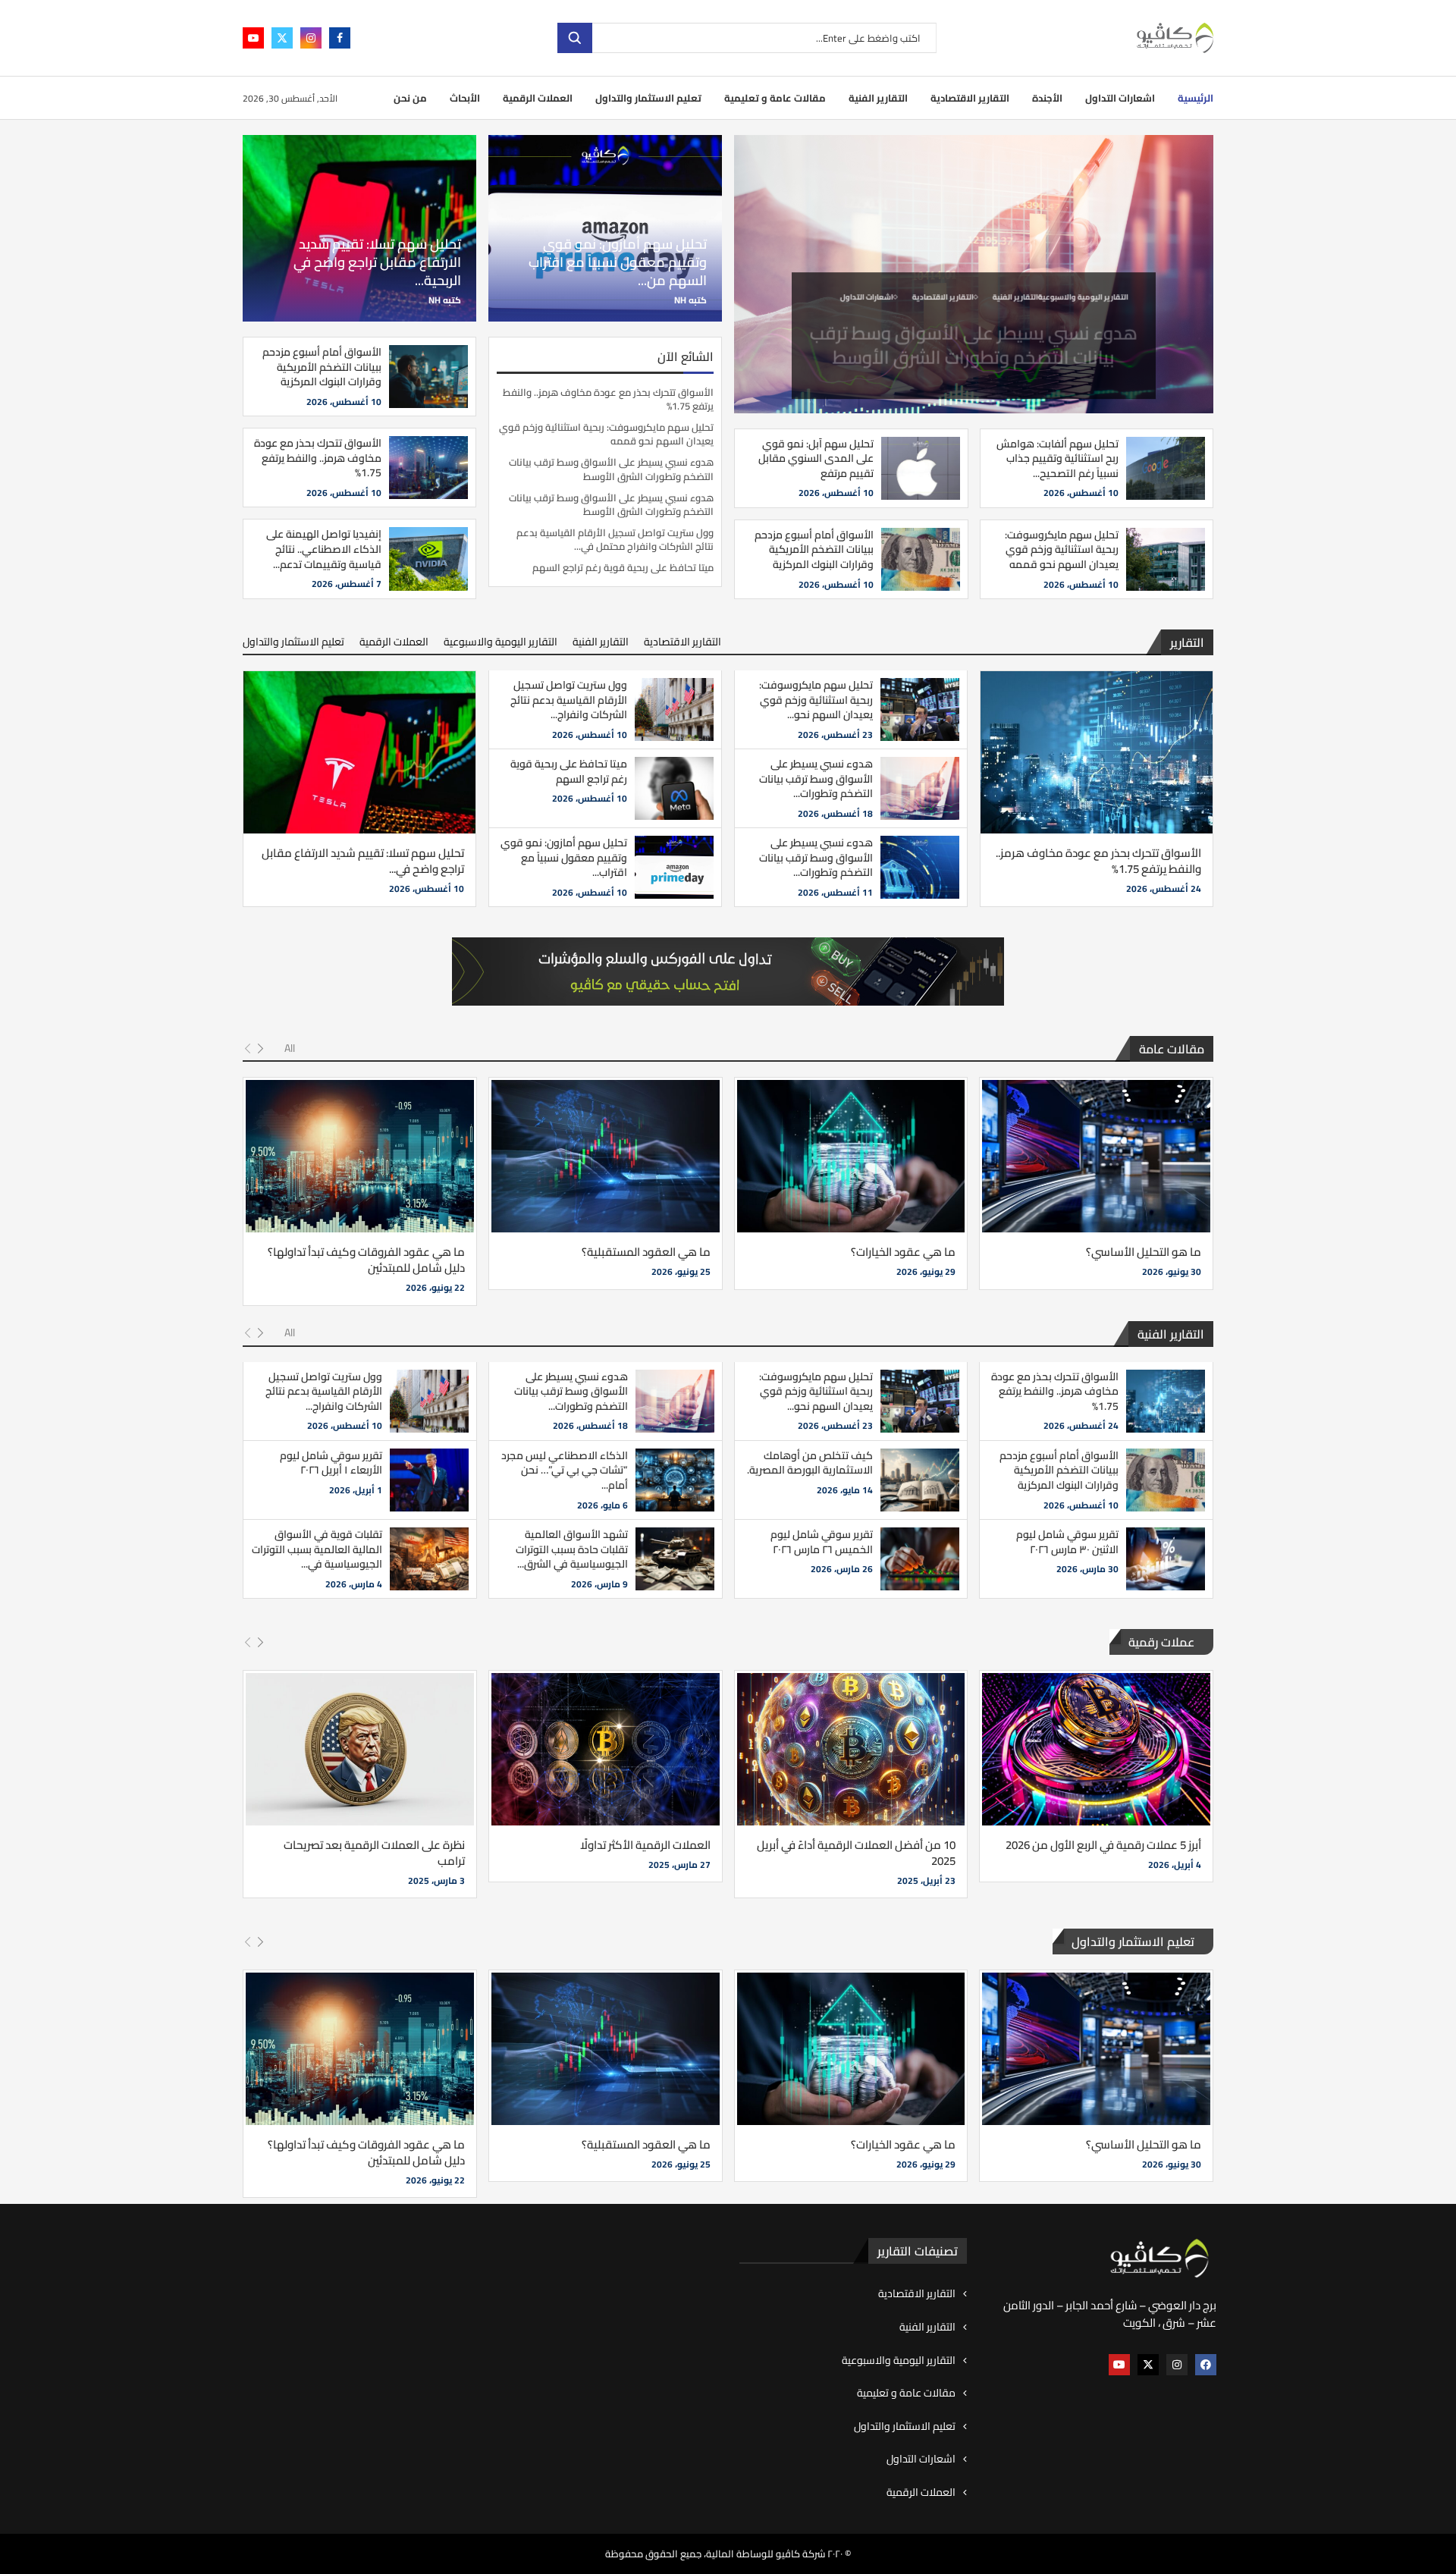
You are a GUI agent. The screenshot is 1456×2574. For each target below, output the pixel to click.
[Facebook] (340, 38)
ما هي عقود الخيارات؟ (903, 1252)
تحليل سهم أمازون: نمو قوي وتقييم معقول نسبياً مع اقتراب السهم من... (618, 262)
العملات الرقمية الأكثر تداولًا (645, 1845)
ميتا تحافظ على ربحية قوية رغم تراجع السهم (623, 567)
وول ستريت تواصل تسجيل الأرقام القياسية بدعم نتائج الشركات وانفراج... (569, 700)
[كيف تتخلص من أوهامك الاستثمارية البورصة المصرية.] (920, 1480)
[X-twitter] (1148, 2365)
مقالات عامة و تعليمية (775, 98)
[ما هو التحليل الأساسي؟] (1096, 1156)
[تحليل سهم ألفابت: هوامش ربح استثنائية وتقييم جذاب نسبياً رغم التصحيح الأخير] (1166, 468)
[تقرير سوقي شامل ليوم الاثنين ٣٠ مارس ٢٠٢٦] (1166, 1559)
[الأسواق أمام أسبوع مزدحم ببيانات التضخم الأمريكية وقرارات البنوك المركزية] (921, 559)
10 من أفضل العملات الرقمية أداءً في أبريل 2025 (856, 1853)
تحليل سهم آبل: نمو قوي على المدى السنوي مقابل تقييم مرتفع (816, 458)
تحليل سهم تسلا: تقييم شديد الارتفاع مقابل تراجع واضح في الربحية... (377, 262)
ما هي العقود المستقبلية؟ (646, 1252)
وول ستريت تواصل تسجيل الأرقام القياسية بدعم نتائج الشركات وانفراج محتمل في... (615, 539)
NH (680, 300)
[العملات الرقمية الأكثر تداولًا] (606, 1749)
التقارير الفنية (878, 98)
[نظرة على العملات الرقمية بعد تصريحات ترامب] (360, 1749)
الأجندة (1047, 98)
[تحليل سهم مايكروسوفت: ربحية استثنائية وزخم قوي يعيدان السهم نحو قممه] (1166, 559)
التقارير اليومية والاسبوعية (500, 642)
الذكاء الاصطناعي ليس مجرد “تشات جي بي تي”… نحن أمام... (565, 1470)
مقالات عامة (1172, 1049)
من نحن (410, 98)
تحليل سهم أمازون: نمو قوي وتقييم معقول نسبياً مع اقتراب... (564, 857)
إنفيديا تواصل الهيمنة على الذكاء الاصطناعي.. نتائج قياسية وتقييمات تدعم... (324, 549)
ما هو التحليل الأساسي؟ (1144, 1252)
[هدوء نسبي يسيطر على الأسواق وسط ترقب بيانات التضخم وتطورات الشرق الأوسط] (920, 788)
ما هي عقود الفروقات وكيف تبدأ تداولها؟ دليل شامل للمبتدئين (366, 1260)
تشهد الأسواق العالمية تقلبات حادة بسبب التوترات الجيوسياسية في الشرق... (572, 1549)
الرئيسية (1196, 98)
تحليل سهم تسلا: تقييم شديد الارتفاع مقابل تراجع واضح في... (363, 861)
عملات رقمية (1161, 1642)
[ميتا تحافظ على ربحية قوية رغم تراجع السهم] (674, 788)
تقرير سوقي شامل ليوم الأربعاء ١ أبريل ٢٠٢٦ (331, 1463)
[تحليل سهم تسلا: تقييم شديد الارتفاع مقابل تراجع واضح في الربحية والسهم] (359, 752)
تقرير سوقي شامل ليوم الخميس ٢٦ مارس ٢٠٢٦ (822, 1542)
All (290, 1048)
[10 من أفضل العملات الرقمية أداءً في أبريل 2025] (851, 1749)
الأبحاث (465, 98)
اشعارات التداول (1120, 98)
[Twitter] (282, 38)
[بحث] (575, 38)
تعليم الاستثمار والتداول (648, 98)
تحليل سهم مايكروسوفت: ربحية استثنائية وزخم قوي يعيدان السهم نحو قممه (1062, 549)
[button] (755, 274)
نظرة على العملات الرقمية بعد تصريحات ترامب (374, 1853)
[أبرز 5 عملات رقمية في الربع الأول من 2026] (1096, 1749)
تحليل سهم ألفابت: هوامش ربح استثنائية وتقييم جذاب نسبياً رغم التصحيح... (1057, 458)
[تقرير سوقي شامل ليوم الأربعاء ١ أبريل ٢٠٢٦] (429, 1480)
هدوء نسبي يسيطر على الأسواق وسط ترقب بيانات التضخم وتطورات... (816, 778)
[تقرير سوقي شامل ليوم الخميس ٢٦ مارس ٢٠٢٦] (920, 1559)
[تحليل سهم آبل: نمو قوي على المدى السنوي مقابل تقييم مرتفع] (921, 468)
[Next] (260, 1049)
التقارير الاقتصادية (970, 98)
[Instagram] (311, 38)
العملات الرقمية (538, 98)
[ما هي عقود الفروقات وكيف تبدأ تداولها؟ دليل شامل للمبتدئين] (360, 1156)
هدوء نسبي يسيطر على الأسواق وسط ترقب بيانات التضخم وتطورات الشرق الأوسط (974, 334)
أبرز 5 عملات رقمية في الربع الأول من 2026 (1103, 1845)
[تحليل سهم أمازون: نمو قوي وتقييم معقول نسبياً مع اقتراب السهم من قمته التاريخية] (674, 867)
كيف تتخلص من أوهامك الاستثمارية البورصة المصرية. (810, 1463)
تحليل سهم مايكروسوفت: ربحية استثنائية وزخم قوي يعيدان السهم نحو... (816, 700)
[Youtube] (253, 38)
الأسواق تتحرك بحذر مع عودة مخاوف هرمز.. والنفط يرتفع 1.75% (608, 399)
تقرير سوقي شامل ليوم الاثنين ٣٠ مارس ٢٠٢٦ (1067, 1542)
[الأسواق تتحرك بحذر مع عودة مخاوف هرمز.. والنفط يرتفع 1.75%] (428, 468)
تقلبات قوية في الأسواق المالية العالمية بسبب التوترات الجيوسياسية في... (317, 1549)
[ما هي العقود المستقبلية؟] (606, 1156)
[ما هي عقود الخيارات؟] (851, 1156)
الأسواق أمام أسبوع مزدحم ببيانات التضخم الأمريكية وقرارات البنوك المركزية (814, 549)
